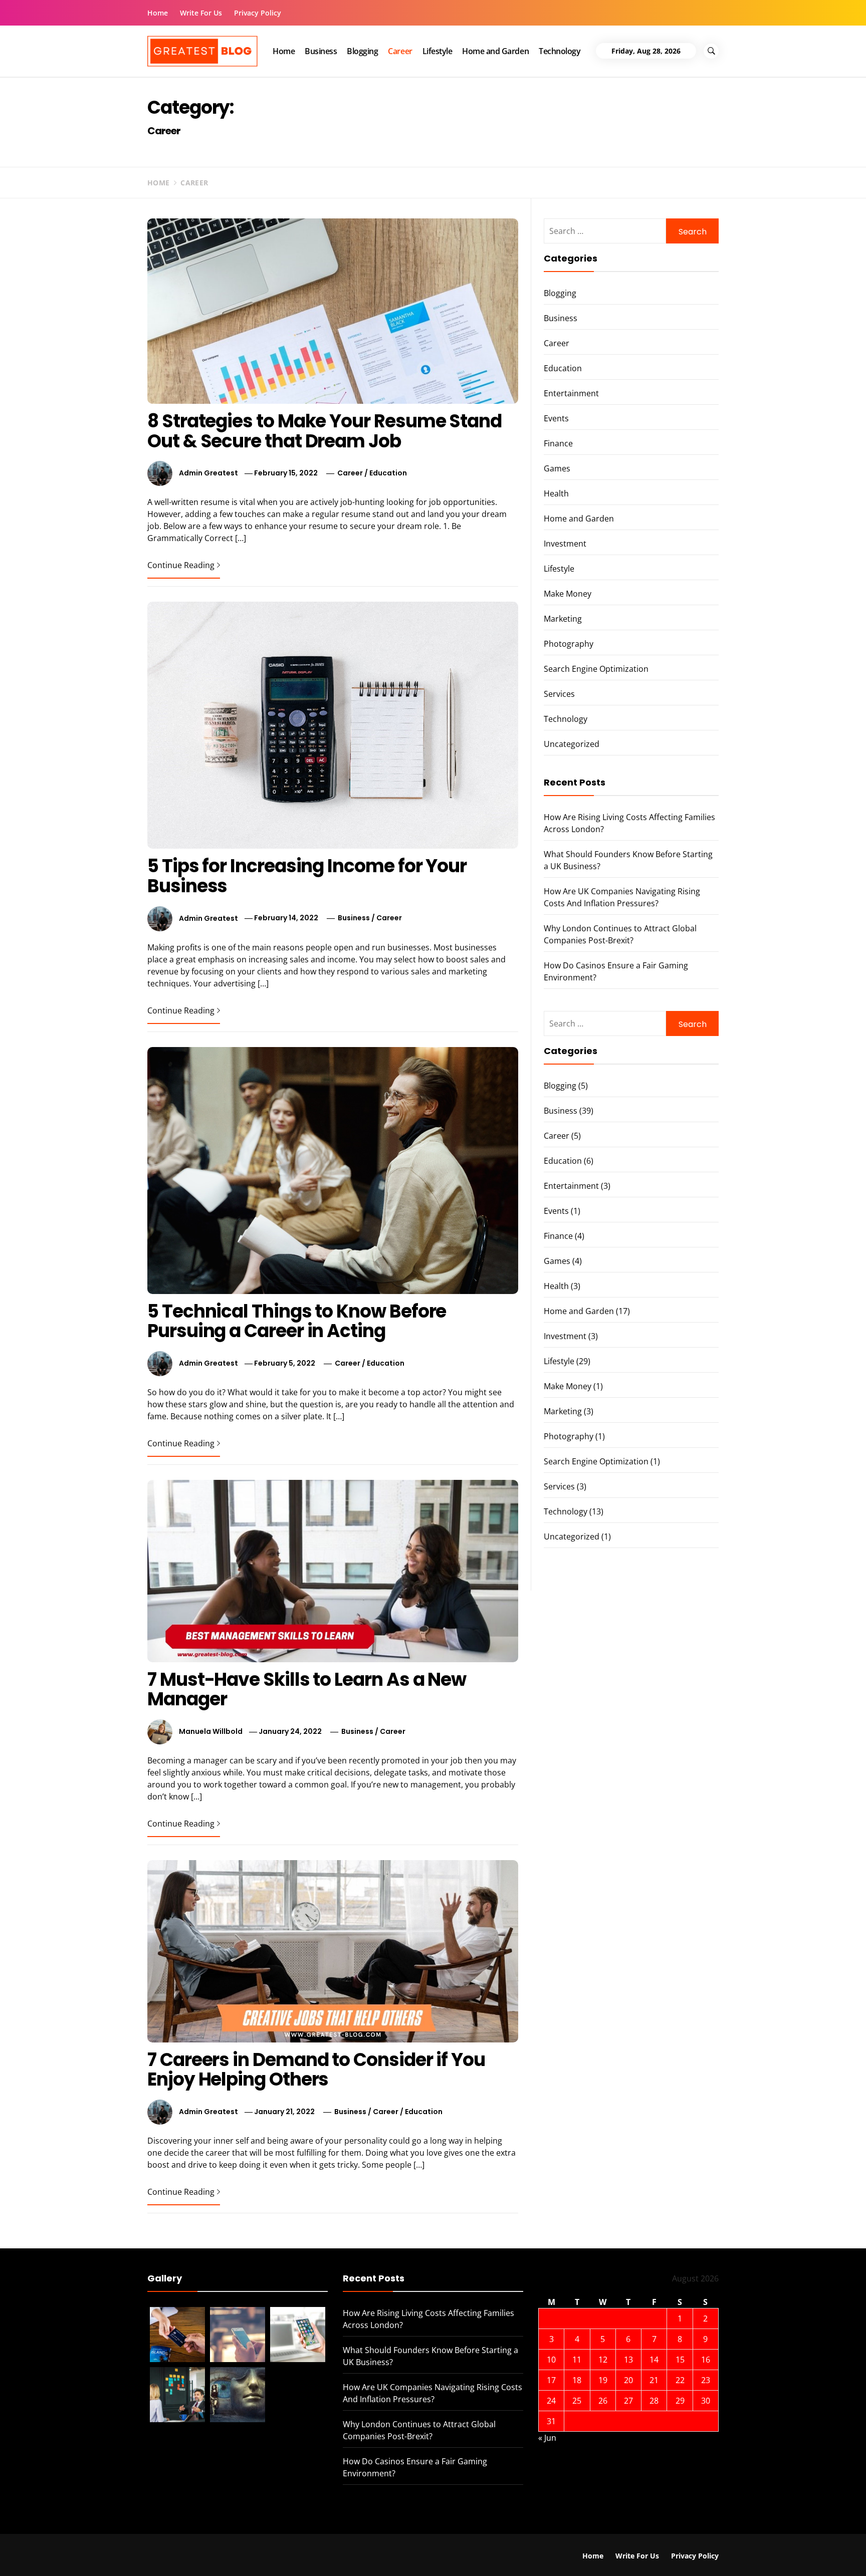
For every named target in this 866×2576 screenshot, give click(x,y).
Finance (558, 443)
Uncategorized (572, 744)
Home (158, 13)
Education (388, 473)
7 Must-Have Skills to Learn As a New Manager (307, 1690)
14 (654, 2360)
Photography (569, 644)
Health (556, 493)
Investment (565, 544)
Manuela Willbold (211, 1731)
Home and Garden (495, 51)
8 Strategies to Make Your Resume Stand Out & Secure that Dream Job (324, 431)
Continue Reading (181, 565)
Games (557, 468)
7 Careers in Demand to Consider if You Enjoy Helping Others (316, 2070)
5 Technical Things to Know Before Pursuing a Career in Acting (297, 1321)
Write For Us (201, 13)
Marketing (563, 619)
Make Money (568, 594)
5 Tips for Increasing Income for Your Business (307, 876)
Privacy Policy (258, 13)
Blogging (362, 51)
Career (400, 51)
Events (556, 418)
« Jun (547, 2438)
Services (559, 694)
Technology (560, 51)
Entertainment (571, 393)
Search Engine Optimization (596, 669)
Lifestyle (438, 51)
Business (321, 51)
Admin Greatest (208, 473)
